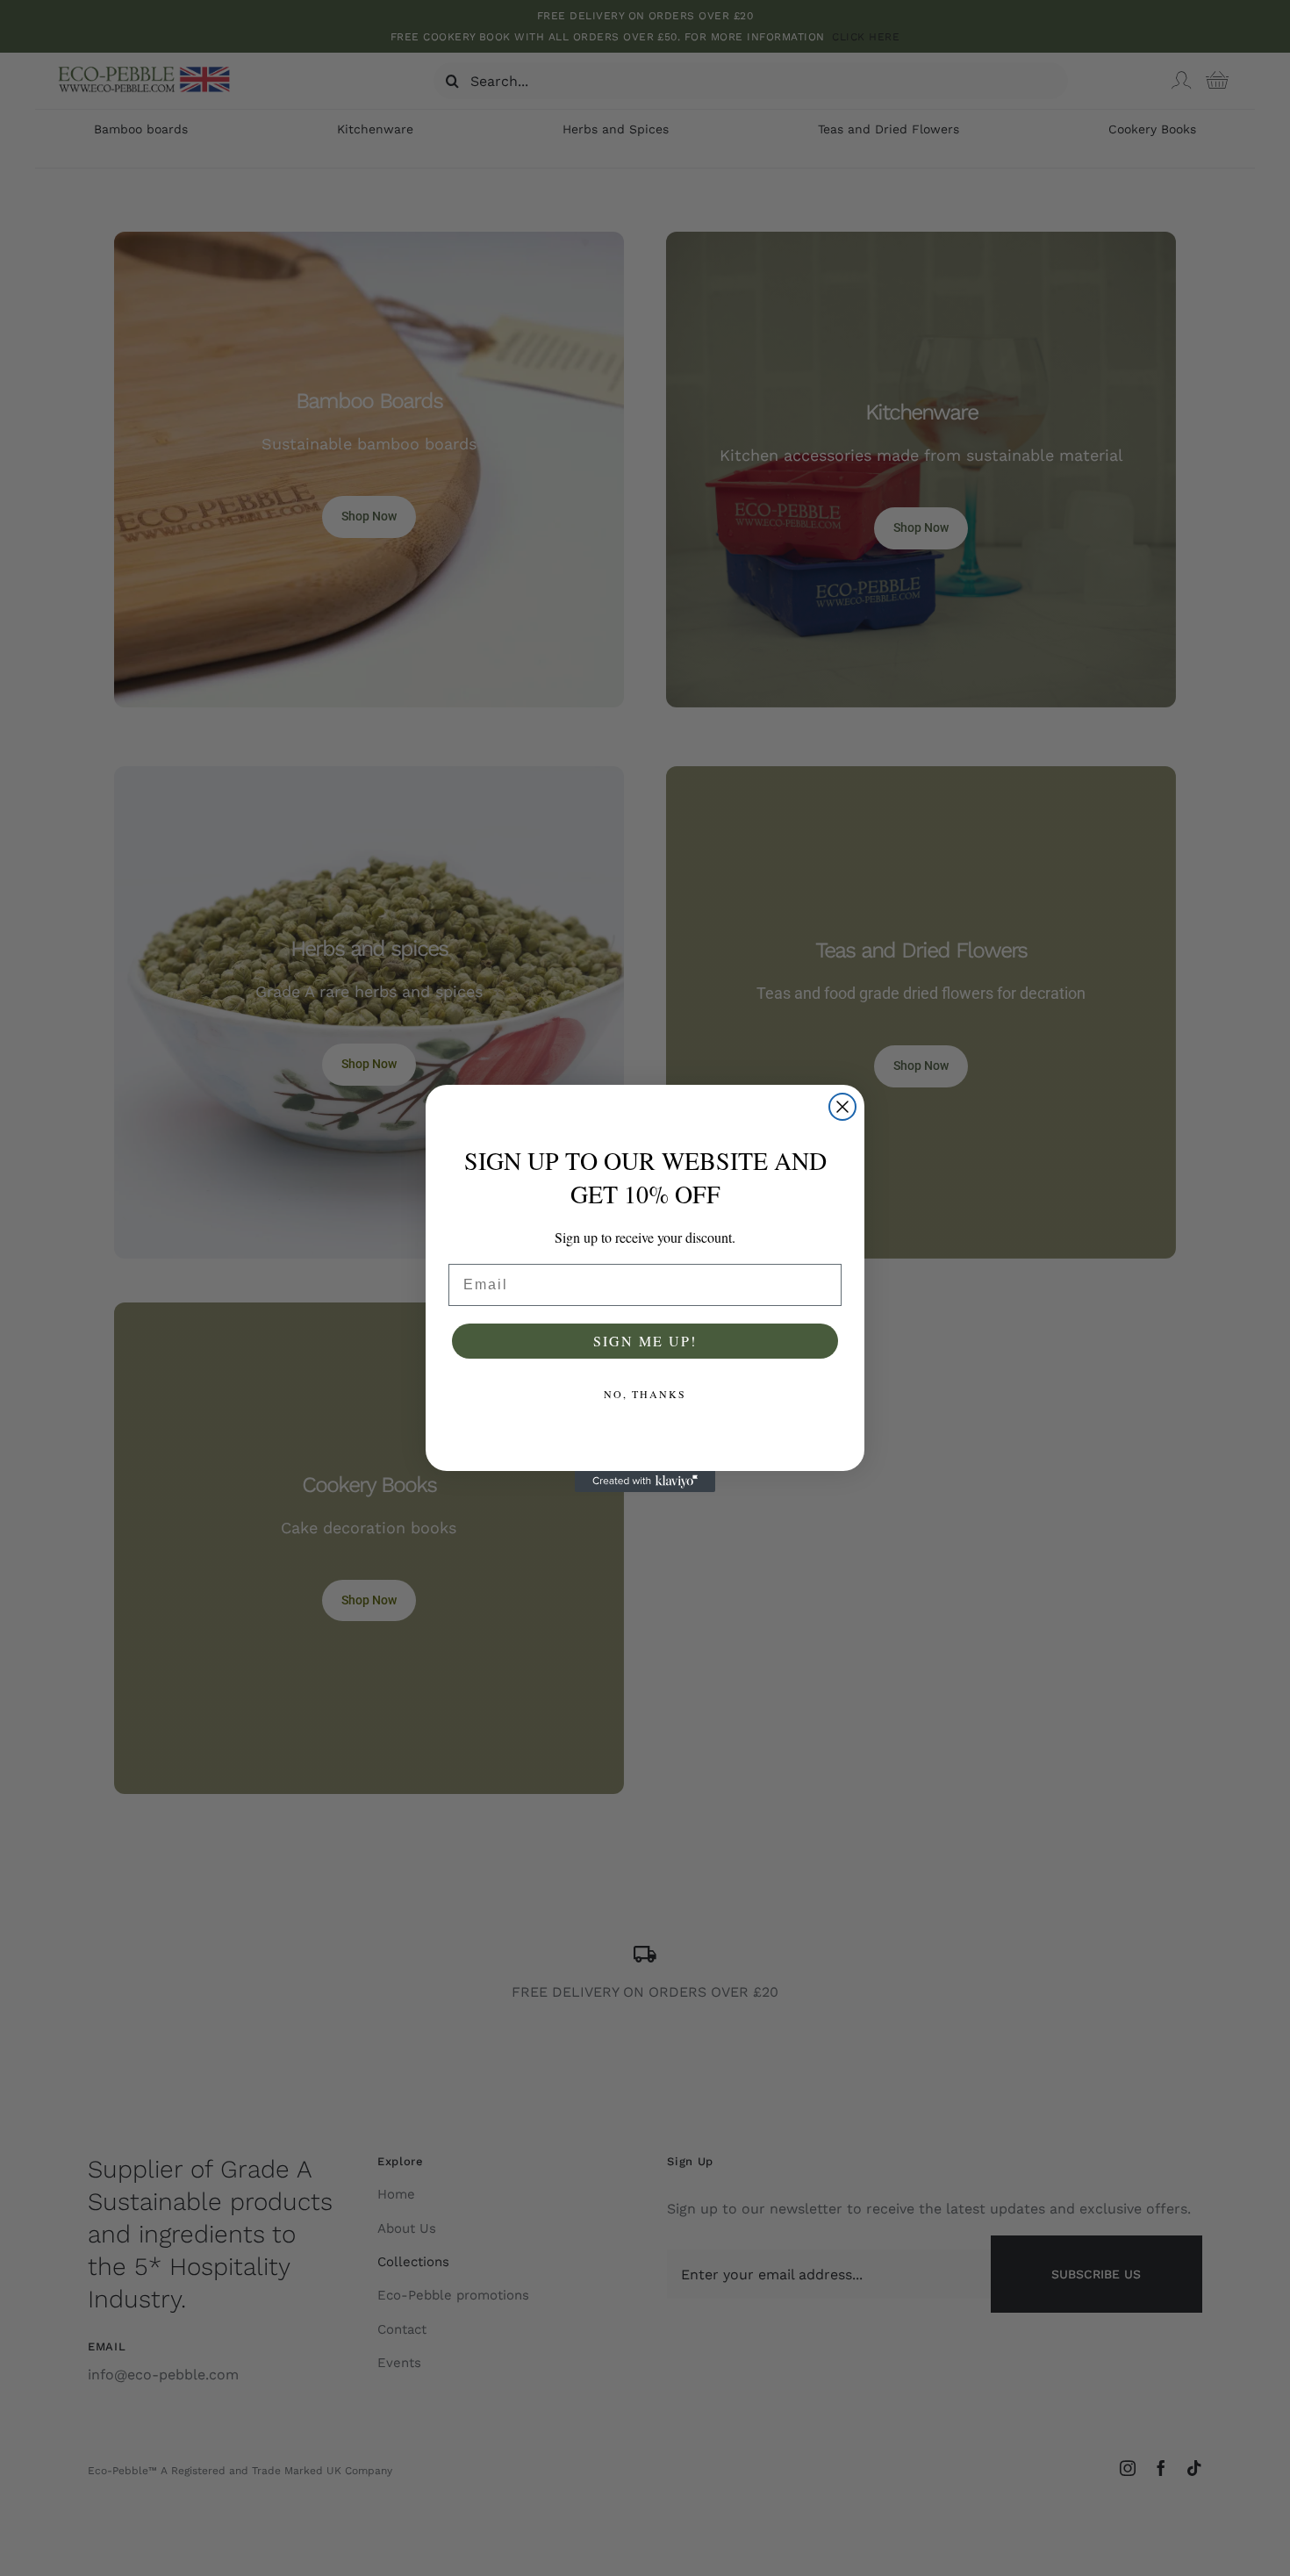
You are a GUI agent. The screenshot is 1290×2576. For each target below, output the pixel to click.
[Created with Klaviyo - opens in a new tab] (645, 1482)
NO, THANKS (645, 1394)
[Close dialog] (842, 1107)
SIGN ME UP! (645, 1341)
